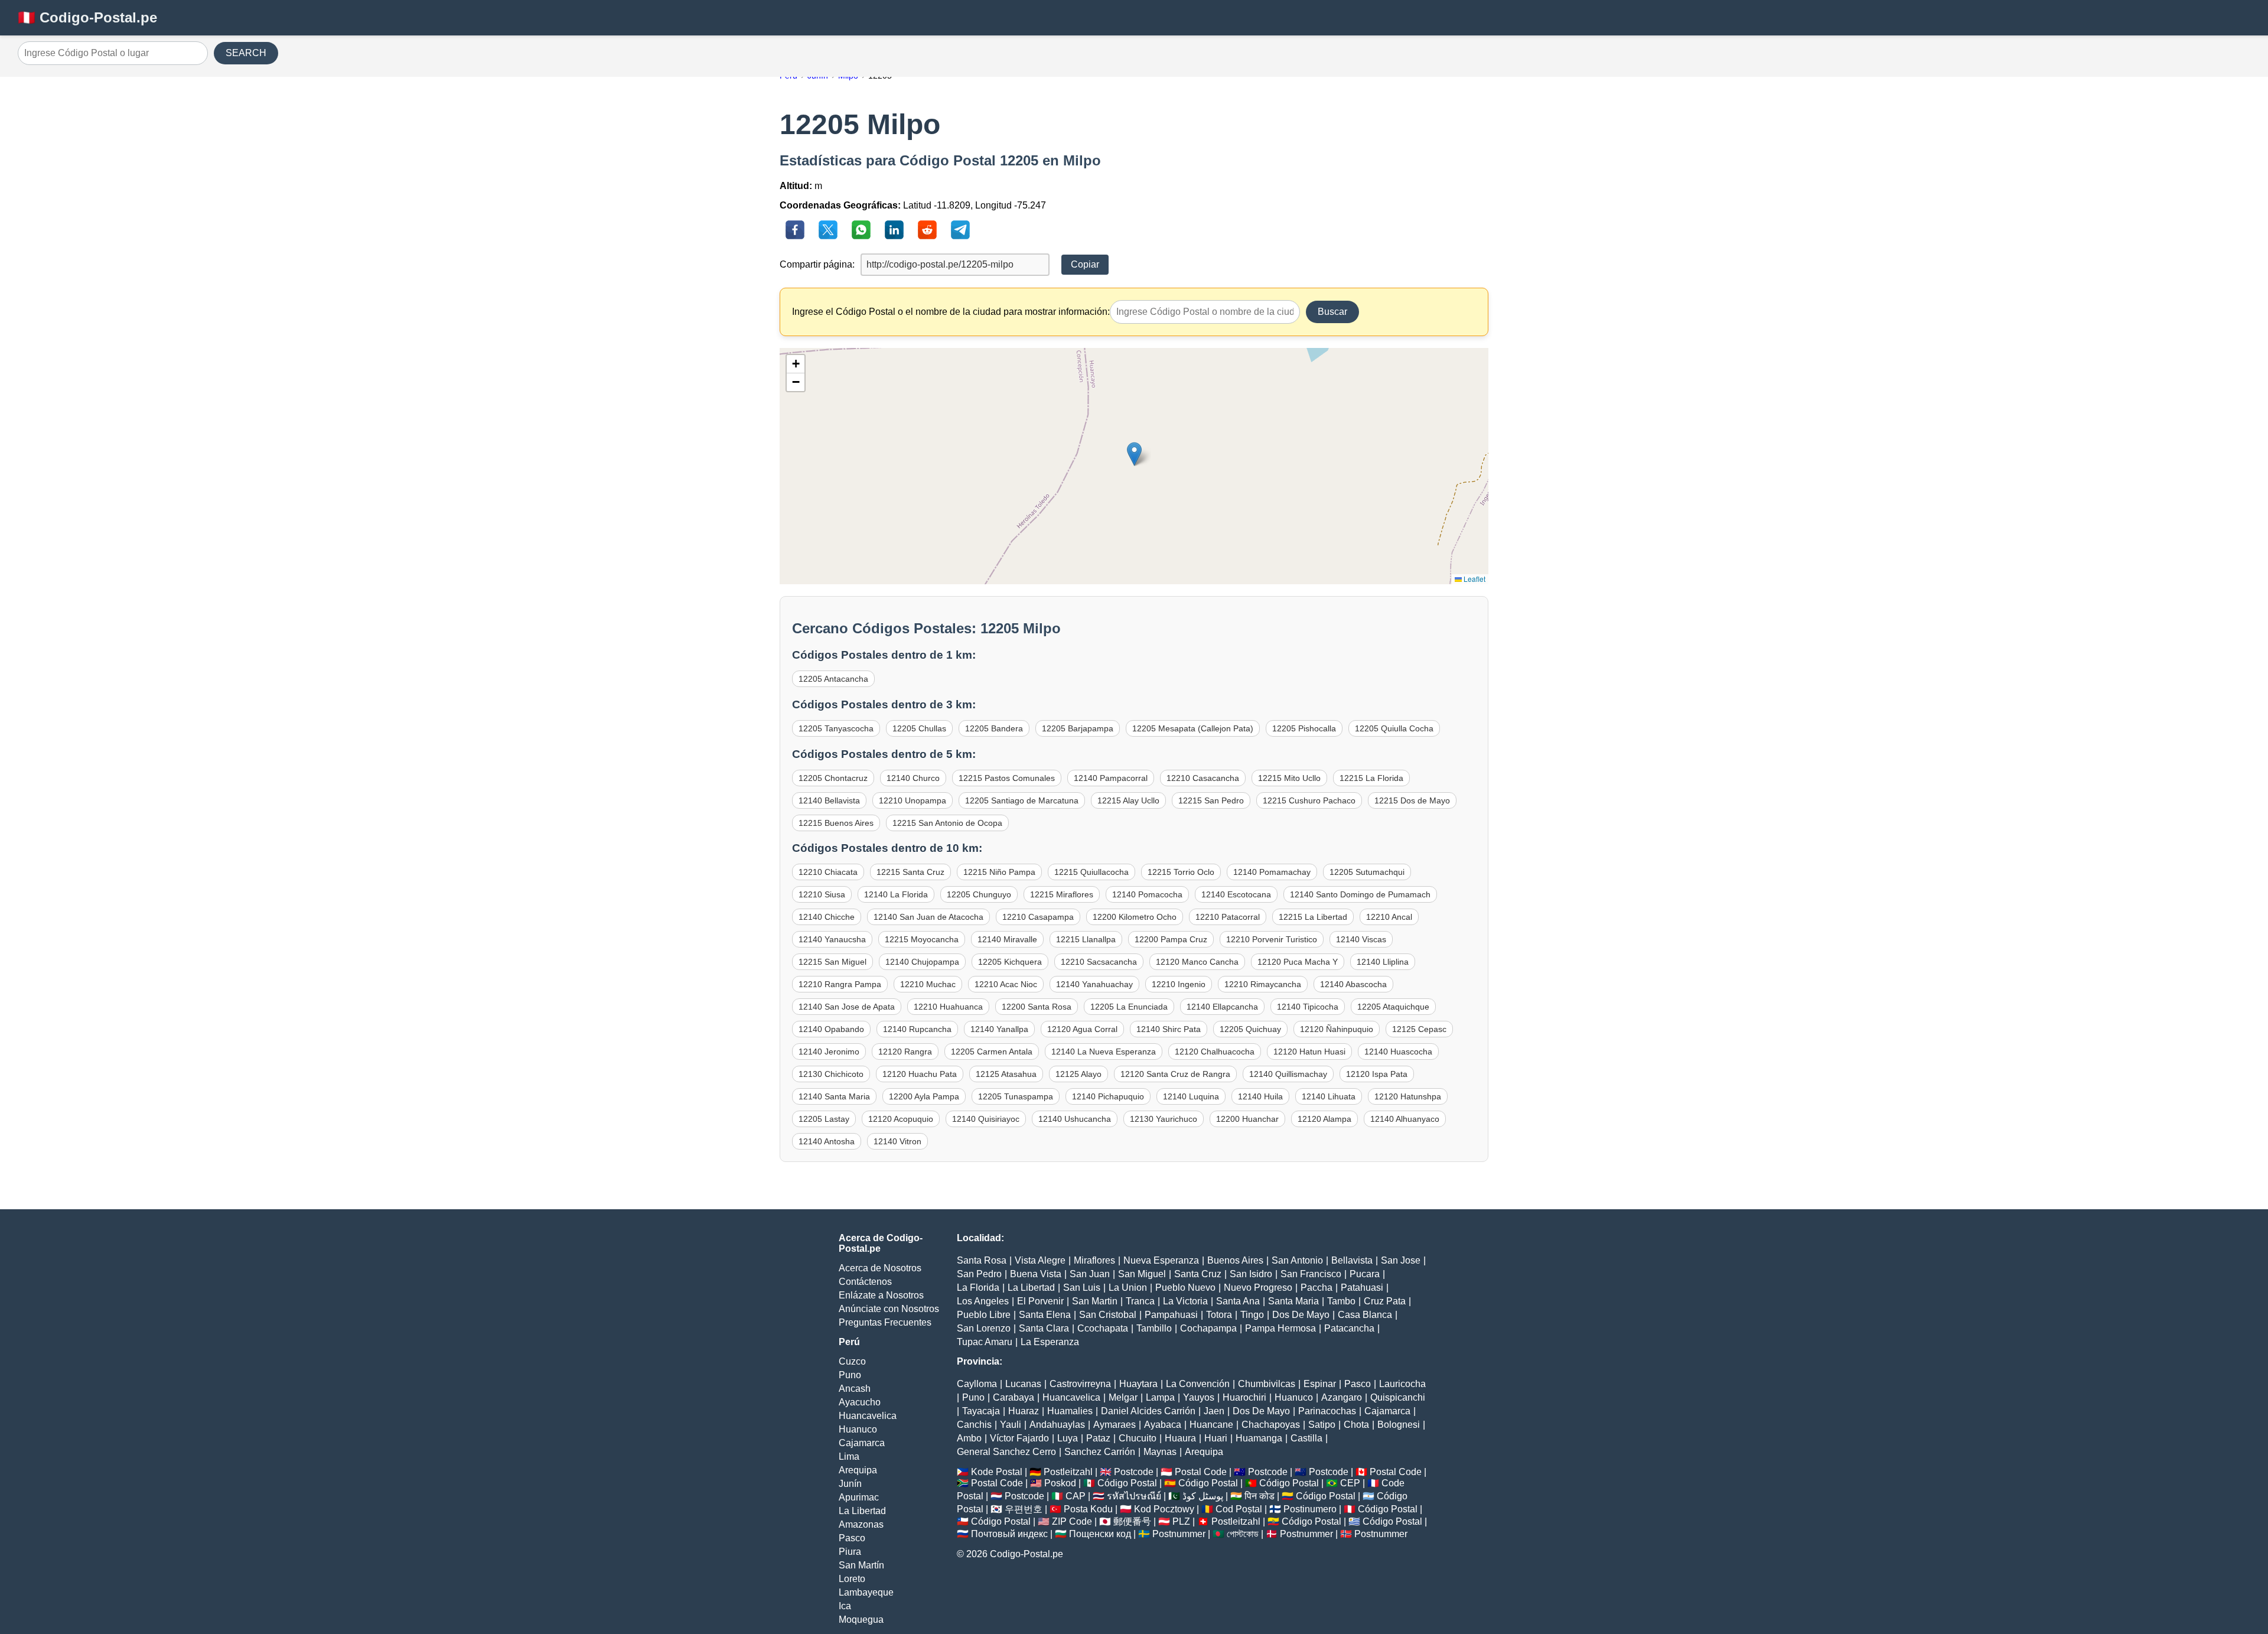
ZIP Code (1072, 1521)
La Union (1128, 1288)
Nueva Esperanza (1161, 1260)
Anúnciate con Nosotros (889, 1309)
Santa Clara (1044, 1328)
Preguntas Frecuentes (885, 1322)
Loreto (852, 1579)
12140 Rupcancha (917, 1029)
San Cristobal (1108, 1315)
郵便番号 (1132, 1521)
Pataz (1098, 1438)
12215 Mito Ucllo (1289, 778)
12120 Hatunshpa (1408, 1096)
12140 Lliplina (1383, 962)
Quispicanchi (1398, 1397)
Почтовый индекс (1009, 1534)
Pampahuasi (1171, 1315)
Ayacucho (860, 1402)
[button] (1134, 454)
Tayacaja (981, 1411)
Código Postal (1127, 1483)
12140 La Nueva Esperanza (1104, 1052)
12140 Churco (913, 778)
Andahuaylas (1057, 1425)
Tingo (1252, 1315)
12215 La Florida (1371, 778)
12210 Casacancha (1203, 778)
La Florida (978, 1288)
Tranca (1140, 1301)
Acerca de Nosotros (880, 1268)
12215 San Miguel (832, 962)
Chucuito (1138, 1438)
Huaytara (1138, 1384)
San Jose (1401, 1260)
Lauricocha (1402, 1384)
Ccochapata (1103, 1328)
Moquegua (861, 1620)
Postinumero (1310, 1509)
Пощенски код (1100, 1534)
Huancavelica (868, 1416)
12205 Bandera (994, 728)
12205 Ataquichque (1393, 1007)
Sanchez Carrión (1100, 1452)
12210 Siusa (822, 894)
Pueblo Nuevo (1185, 1288)
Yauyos (1199, 1397)
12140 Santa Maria (834, 1096)
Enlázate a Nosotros (881, 1295)
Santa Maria (1293, 1301)
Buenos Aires (1235, 1260)
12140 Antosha (827, 1141)
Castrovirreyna (1080, 1384)
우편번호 (1024, 1509)
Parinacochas (1327, 1411)
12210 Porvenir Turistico (1272, 939)
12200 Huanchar (1247, 1119)
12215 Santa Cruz (910, 872)
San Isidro (1251, 1274)
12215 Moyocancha (922, 939)
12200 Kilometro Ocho (1135, 917)
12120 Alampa (1324, 1119)
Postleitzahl (1068, 1472)
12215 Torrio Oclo (1181, 872)
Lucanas (1023, 1384)
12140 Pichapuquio (1108, 1096)
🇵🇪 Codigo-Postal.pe (87, 17)
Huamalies (1070, 1411)
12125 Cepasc (1419, 1029)
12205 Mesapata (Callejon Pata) (1193, 728)
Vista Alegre (1040, 1260)
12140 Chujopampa (922, 962)
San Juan (1090, 1274)
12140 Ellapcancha (1222, 1007)
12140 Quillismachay (1288, 1074)
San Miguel (1142, 1274)
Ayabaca (1163, 1425)
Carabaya (1014, 1397)
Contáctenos (865, 1282)
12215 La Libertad (1313, 917)
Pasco (852, 1538)
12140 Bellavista (829, 800)
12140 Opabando (831, 1029)
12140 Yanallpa (999, 1029)
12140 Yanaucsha (832, 939)
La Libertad (862, 1511)
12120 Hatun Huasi (1309, 1052)
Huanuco (858, 1429)
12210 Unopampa (913, 800)
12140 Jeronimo (829, 1052)
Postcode (1134, 1472)
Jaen (1214, 1411)
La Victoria (1185, 1301)
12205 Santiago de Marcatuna (1022, 800)
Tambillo (1154, 1328)
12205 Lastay (824, 1119)
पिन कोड (1260, 1496)
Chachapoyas (1271, 1425)
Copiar (1085, 264)
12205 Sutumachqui (1367, 872)
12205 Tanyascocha (836, 728)
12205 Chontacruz (833, 778)
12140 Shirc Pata (1169, 1029)
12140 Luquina (1191, 1096)
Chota (1356, 1425)
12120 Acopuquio (901, 1119)
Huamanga (1259, 1438)
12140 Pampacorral (1111, 778)
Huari (1216, 1438)
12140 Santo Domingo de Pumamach (1360, 894)
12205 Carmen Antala (992, 1052)
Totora (1219, 1315)
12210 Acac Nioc (1006, 984)
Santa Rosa (982, 1260)
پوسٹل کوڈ (1203, 1496)
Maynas (1160, 1452)
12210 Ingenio (1179, 984)
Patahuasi (1362, 1288)
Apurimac (859, 1497)
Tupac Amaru (985, 1342)
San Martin (1095, 1301)
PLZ (1181, 1521)
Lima (849, 1456)
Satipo (1322, 1425)
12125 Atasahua (1006, 1074)
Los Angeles (983, 1301)
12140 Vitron (897, 1141)
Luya (1068, 1438)
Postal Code (1201, 1472)
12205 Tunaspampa (1016, 1096)
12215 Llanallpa (1086, 939)
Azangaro (1342, 1397)
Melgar (1123, 1397)
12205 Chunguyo (979, 894)
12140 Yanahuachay (1094, 984)
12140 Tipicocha (1308, 1007)
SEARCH (246, 53)
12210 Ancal (1389, 917)
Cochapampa (1208, 1328)
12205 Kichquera (1010, 962)
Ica (845, 1606)
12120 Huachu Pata (920, 1074)
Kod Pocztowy (1164, 1509)
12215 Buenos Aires (836, 823)
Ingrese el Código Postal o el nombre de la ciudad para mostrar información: (951, 312)
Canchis (974, 1425)
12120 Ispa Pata (1377, 1074)
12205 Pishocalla (1304, 728)
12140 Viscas (1361, 939)
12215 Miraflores (1062, 894)
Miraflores (1094, 1260)
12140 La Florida (896, 894)
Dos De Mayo (1301, 1315)
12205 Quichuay (1250, 1029)
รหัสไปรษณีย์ (1134, 1496)
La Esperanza (1050, 1342)
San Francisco (1311, 1274)
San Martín (861, 1565)
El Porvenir (1040, 1301)
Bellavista (1352, 1260)
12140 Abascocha (1353, 984)
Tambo (1341, 1301)
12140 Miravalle (1007, 939)
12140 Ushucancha (1075, 1119)
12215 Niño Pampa (999, 872)
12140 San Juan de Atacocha (928, 917)
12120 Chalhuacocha (1215, 1052)
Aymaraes (1115, 1425)
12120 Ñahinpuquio (1337, 1029)
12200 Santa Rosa (1037, 1007)
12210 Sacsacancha (1099, 962)
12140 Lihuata (1329, 1096)
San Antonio (1297, 1260)
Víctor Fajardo (1019, 1438)
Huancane (1211, 1425)
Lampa (1160, 1397)
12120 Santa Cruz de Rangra (1175, 1074)
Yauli (1011, 1425)
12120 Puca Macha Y (1298, 962)
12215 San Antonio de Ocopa (947, 823)
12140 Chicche (827, 917)
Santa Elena (1045, 1315)
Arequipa (858, 1470)
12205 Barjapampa (1078, 728)
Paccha (1317, 1288)
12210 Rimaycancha (1263, 984)
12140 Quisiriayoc (986, 1119)
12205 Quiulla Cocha (1394, 728)
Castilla (1306, 1438)
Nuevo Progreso (1258, 1288)
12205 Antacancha (833, 679)
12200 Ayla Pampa (924, 1096)
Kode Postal (997, 1472)
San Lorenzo (984, 1328)
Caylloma (977, 1384)
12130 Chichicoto (831, 1074)
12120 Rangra (905, 1052)
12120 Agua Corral (1082, 1029)
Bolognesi (1399, 1425)
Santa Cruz (1198, 1274)
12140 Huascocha (1398, 1052)
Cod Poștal (1239, 1509)
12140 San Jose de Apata (847, 1007)
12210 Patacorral (1228, 917)
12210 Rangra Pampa (840, 984)
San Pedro (979, 1274)
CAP (1076, 1496)
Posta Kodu (1088, 1509)
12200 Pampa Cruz (1171, 939)
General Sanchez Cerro (1006, 1452)
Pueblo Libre (984, 1315)
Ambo (969, 1438)
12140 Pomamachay (1272, 872)
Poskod (1060, 1483)
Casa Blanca (1365, 1315)
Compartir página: (817, 264)
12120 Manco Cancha (1197, 962)
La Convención (1198, 1384)
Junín (850, 1484)
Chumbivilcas (1267, 1384)
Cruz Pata (1385, 1301)
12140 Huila (1260, 1096)
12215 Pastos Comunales (1007, 778)
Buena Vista (1036, 1274)
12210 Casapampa (1038, 917)
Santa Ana (1238, 1301)
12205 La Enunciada (1129, 1007)
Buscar (1332, 312)
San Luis (1082, 1288)
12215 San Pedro (1211, 800)
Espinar (1320, 1384)
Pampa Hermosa (1280, 1328)
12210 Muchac (928, 984)
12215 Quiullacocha (1091, 872)
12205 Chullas (919, 728)
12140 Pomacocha (1147, 894)
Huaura (1180, 1438)
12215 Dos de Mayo (1412, 800)
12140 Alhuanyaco (1405, 1119)
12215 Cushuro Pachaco (1309, 800)
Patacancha (1349, 1328)
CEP (1350, 1483)
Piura (850, 1552)
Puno (850, 1375)
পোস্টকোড (1243, 1534)
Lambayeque (866, 1592)
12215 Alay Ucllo (1128, 800)
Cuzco (852, 1361)
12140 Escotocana (1236, 894)
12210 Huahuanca (948, 1007)
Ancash (855, 1389)
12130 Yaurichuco (1164, 1119)
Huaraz (1024, 1411)
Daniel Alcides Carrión (1148, 1411)
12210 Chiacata (828, 872)
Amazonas (861, 1524)
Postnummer (1179, 1534)
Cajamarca (862, 1443)
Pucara (1365, 1274)
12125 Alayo (1078, 1074)
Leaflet (1474, 579)
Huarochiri (1244, 1397)
